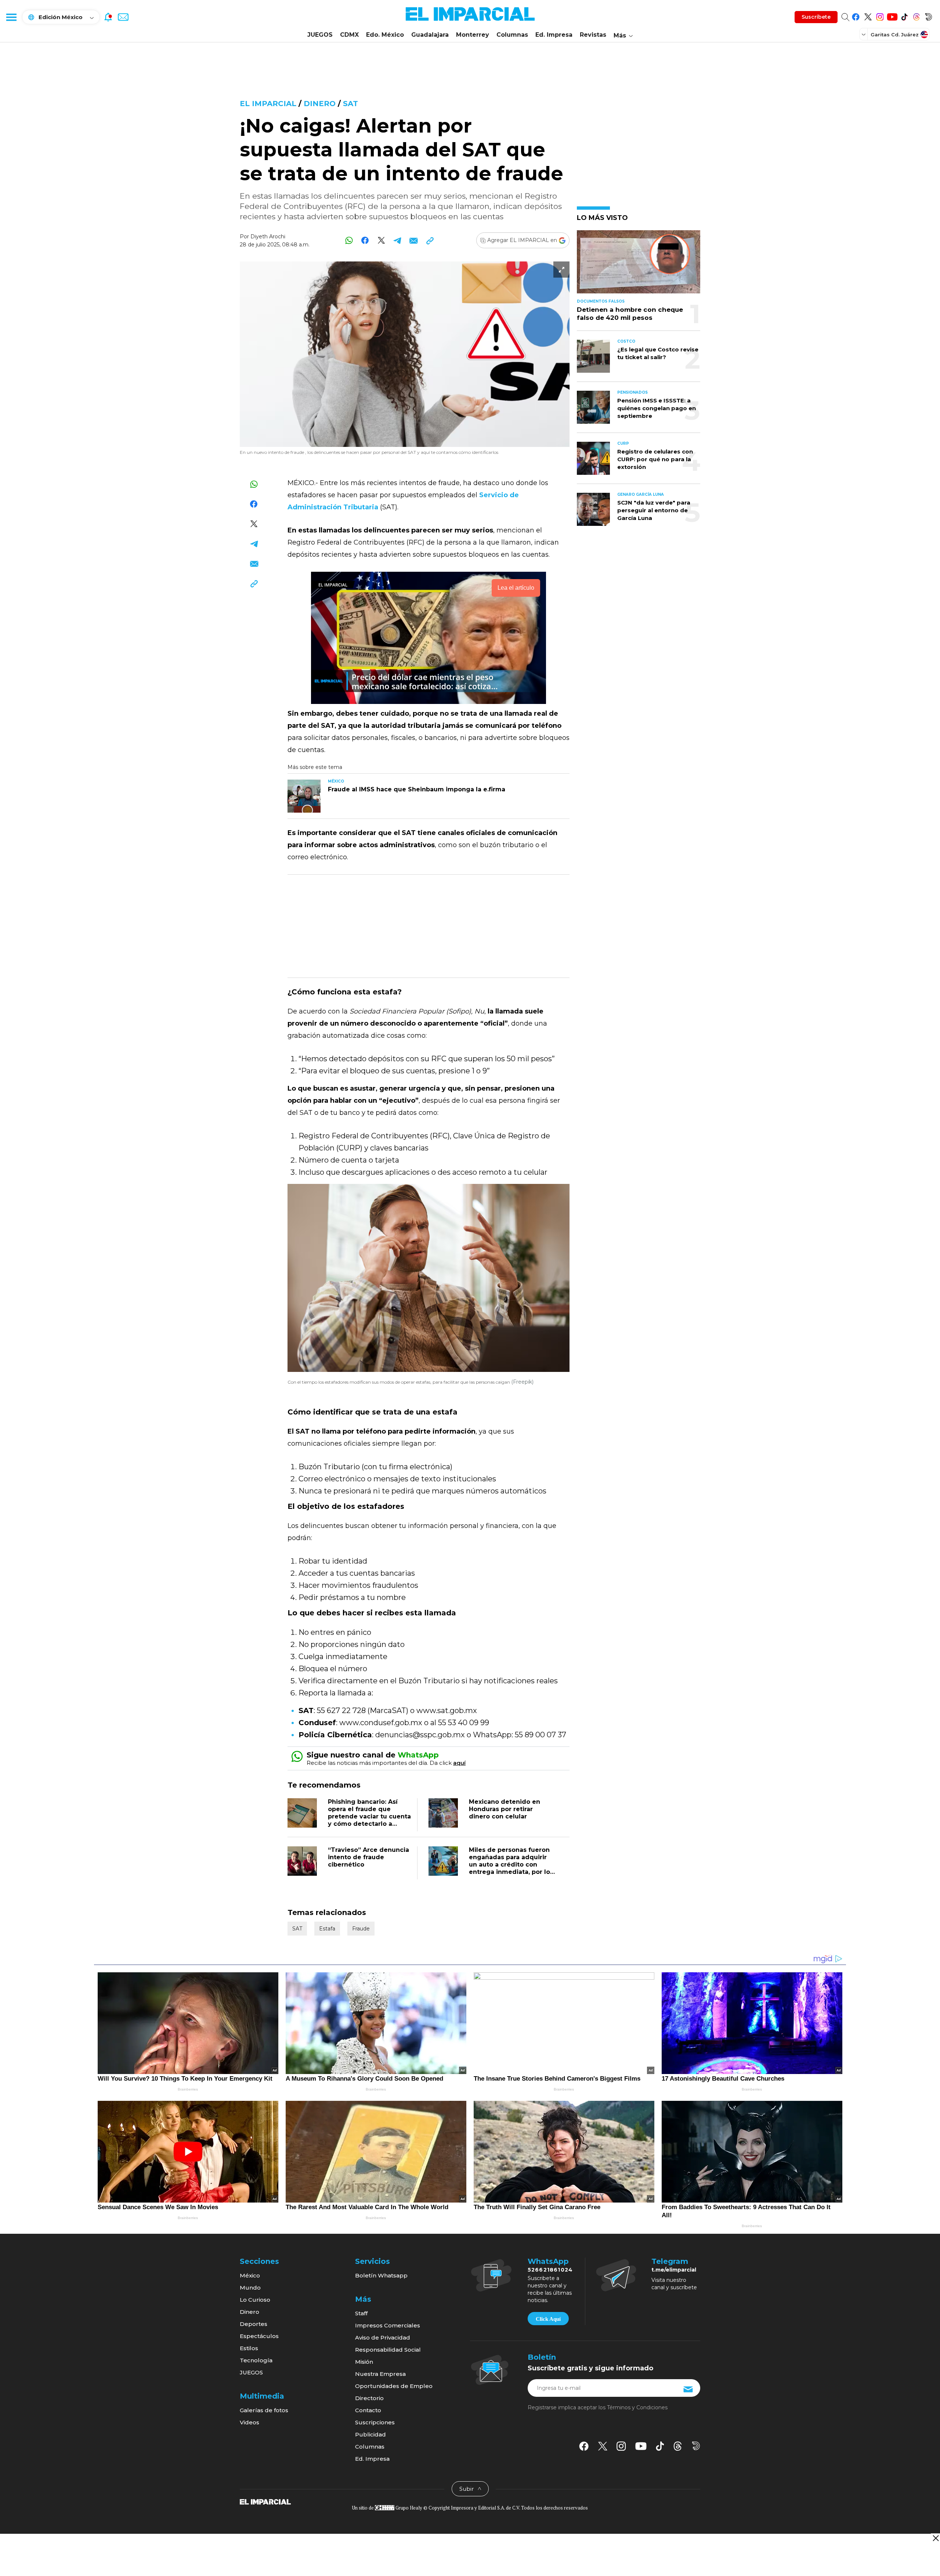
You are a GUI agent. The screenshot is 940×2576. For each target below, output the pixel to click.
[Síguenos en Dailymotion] (928, 16)
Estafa (327, 1929)
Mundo (250, 2288)
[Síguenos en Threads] (916, 16)
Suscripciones (375, 2422)
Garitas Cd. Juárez (895, 35)
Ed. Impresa (554, 35)
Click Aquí (548, 2319)
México (250, 2275)
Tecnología (256, 2360)
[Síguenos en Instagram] (880, 16)
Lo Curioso (255, 2300)
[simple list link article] (639, 265)
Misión (364, 2362)
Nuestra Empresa (380, 2374)
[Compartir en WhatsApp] (349, 240)
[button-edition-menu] (864, 34)
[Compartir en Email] (414, 240)
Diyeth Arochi (268, 236)
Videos (250, 2422)
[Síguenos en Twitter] (868, 16)
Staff (361, 2313)
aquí (459, 1763)
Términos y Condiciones (637, 2407)
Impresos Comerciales (388, 2325)
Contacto (368, 2410)
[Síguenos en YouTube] (892, 16)
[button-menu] (11, 17)
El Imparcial (268, 104)
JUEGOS (320, 35)
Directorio (369, 2398)
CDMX (349, 35)
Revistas (593, 35)
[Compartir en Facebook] (365, 240)
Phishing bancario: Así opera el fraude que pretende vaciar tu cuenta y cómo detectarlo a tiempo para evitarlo (369, 1816)
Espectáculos (259, 2336)
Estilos (249, 2348)
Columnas (512, 35)
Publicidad (370, 2434)
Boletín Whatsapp (381, 2275)
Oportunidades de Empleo (394, 2386)
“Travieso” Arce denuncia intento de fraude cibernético (368, 1857)
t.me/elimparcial (674, 2270)
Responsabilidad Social (388, 2350)
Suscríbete (816, 17)
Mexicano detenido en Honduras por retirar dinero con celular (505, 1809)
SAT (350, 104)
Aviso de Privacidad (383, 2337)
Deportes (254, 2324)
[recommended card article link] (304, 796)
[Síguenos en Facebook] (856, 16)
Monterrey (473, 35)
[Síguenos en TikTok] (904, 16)
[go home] (265, 2501)
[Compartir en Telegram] (397, 240)
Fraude (361, 1929)
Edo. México (385, 35)
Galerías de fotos (264, 2410)
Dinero (320, 104)
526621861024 (550, 2270)
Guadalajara (430, 35)
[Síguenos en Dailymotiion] (696, 2446)
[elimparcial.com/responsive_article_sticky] (935, 2538)
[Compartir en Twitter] (381, 240)
